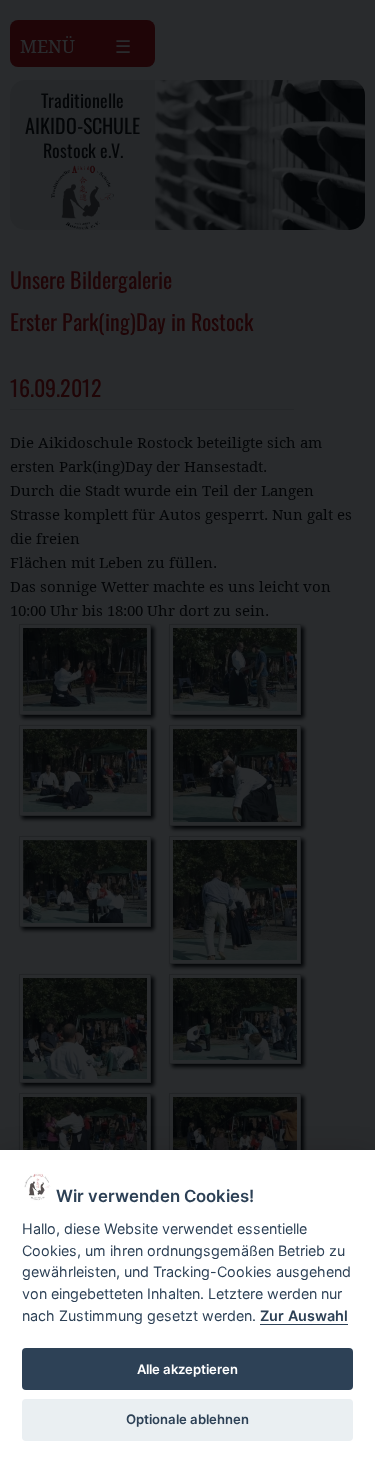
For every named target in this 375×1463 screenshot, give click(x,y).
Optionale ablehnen (187, 1419)
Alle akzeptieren (187, 1369)
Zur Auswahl (304, 1315)
